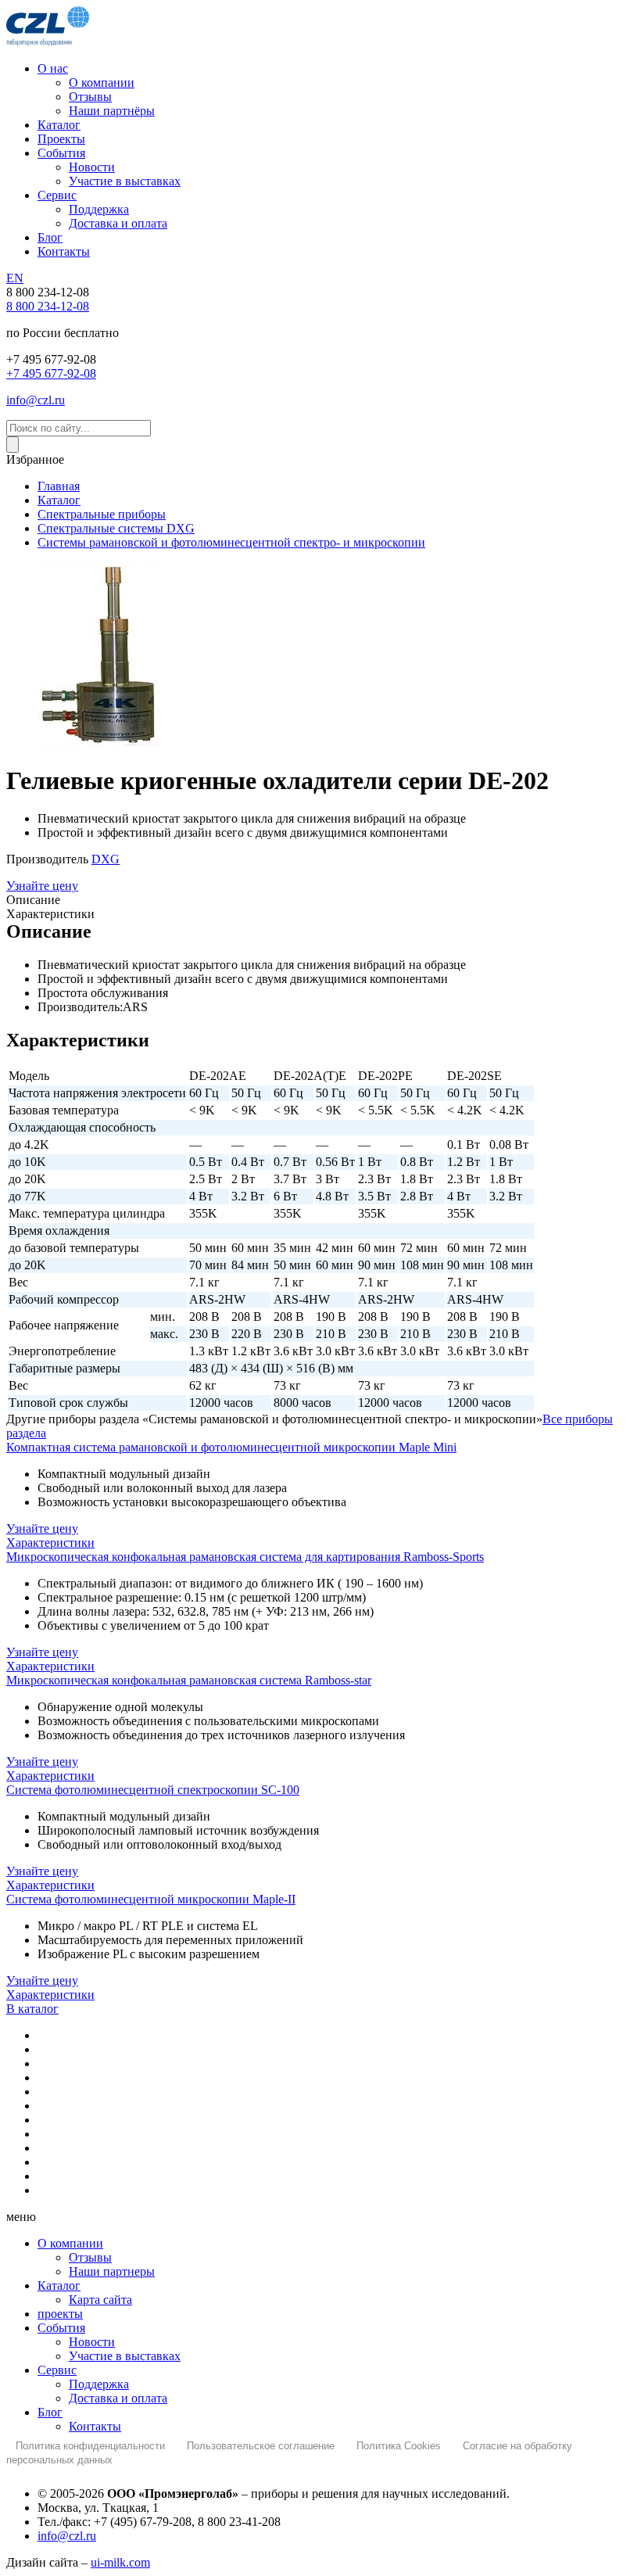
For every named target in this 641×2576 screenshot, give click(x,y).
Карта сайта (100, 2300)
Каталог (59, 2285)
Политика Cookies (399, 2446)
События (61, 2328)
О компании (70, 2243)
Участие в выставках (125, 2356)
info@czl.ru (67, 2536)
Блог (50, 2412)
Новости (92, 2342)
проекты (60, 2314)
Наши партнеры (112, 2271)
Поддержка (99, 2384)
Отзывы (90, 2257)
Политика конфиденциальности (90, 2446)
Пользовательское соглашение (261, 2446)
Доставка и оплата (118, 2398)
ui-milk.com (120, 2562)
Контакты (95, 2426)
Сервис (57, 2370)
